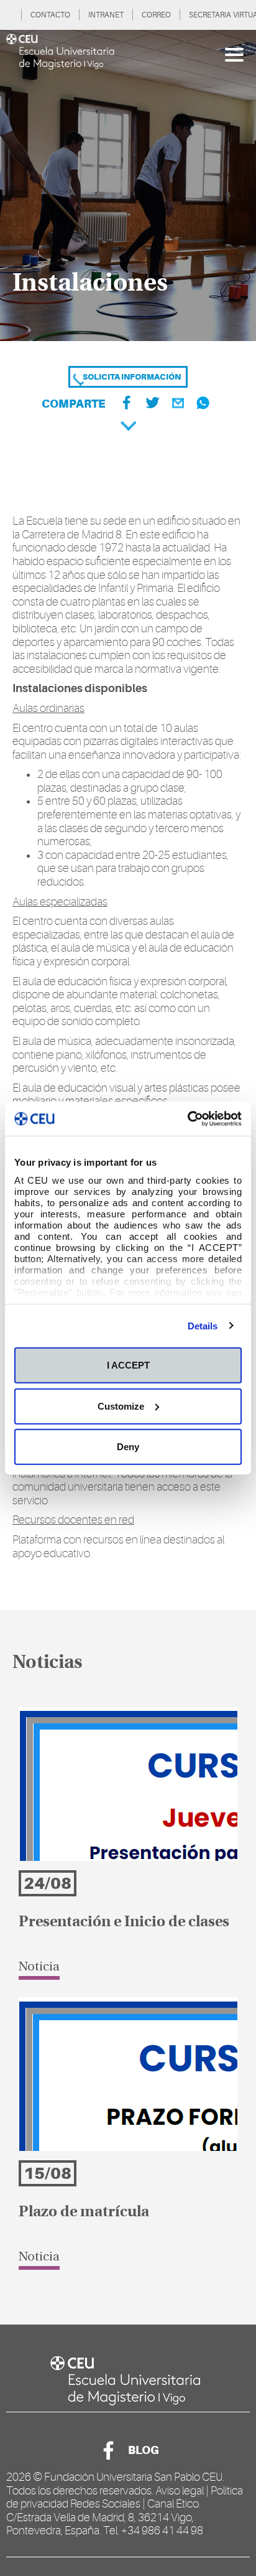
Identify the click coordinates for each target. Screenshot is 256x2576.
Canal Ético (173, 2504)
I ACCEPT (128, 1365)
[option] (128, 185)
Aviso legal (180, 2491)
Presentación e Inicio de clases (124, 1923)
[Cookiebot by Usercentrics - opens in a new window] (187, 1118)
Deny (128, 1447)
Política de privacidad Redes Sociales (125, 2498)
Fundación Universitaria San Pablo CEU (133, 2477)
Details (203, 1325)
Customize (121, 1406)
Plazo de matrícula (84, 2213)
